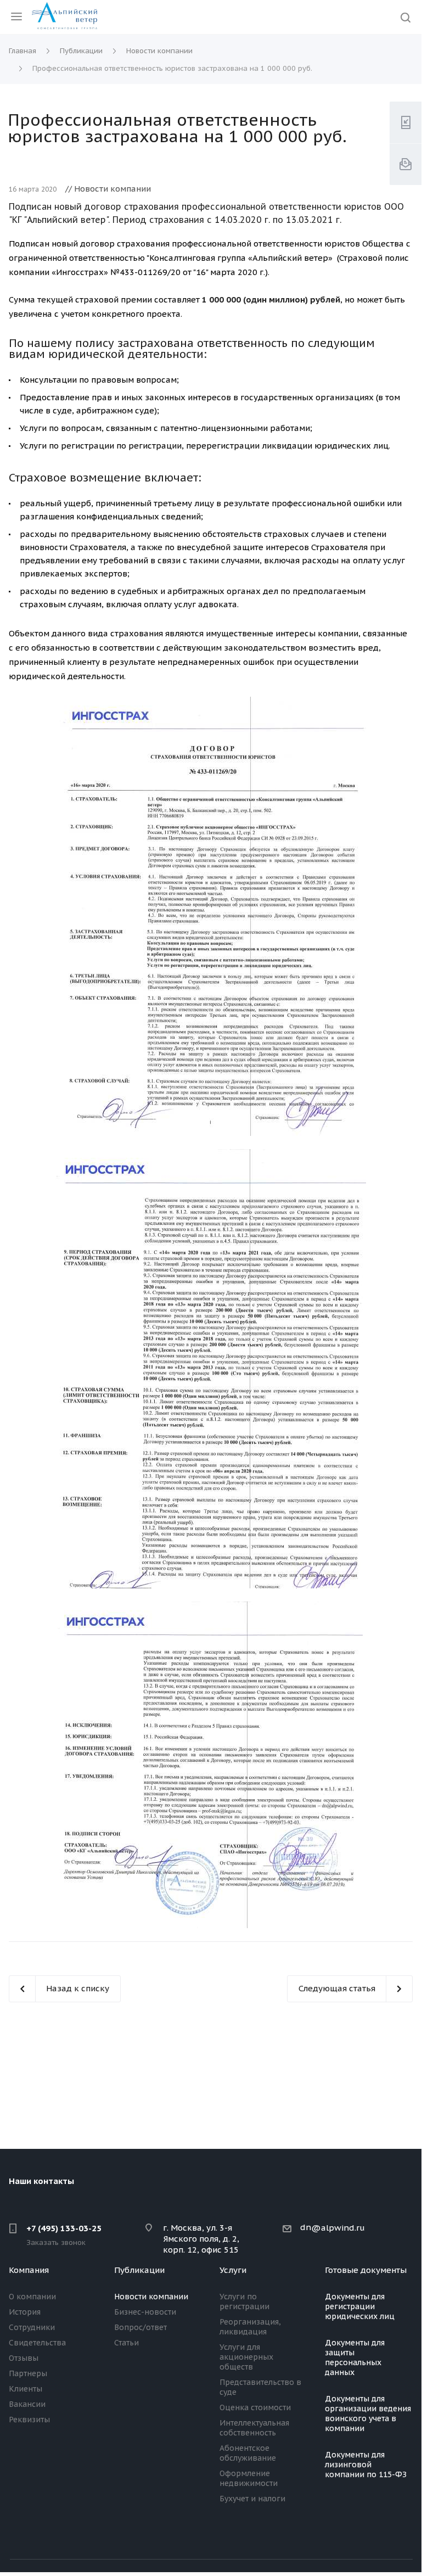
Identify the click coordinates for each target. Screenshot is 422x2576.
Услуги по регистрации (244, 2301)
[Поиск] (406, 18)
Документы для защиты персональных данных (355, 2357)
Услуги (233, 2270)
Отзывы (24, 2358)
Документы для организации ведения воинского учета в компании (368, 2413)
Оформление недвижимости (249, 2478)
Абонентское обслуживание (248, 2453)
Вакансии (27, 2404)
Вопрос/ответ (140, 2327)
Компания (29, 2270)
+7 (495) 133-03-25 (64, 2228)
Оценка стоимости (255, 2407)
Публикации (139, 2270)
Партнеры (28, 2373)
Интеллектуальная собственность (254, 2428)
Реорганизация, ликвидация (250, 2327)
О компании (32, 2297)
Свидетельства (37, 2343)
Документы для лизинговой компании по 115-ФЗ (366, 2465)
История (25, 2312)
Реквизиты (29, 2420)
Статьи (126, 2343)
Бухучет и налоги (252, 2499)
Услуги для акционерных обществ (246, 2357)
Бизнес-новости (145, 2312)
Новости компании (151, 2297)
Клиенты (26, 2389)
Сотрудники (32, 2327)
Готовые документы (366, 2270)
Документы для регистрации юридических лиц (360, 2306)
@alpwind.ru (338, 2228)
